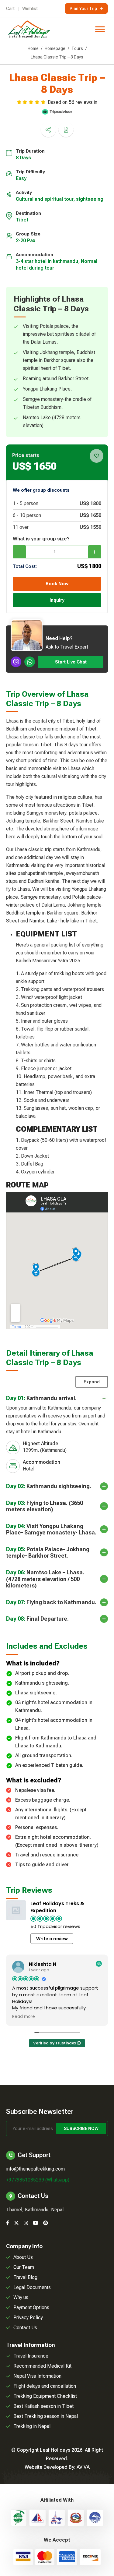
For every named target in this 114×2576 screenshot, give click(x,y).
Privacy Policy (28, 2318)
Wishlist (30, 9)
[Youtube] (36, 2223)
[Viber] (16, 662)
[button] (57, 1435)
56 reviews (81, 102)
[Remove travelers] (19, 552)
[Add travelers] (95, 552)
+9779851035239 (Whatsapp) (38, 2180)
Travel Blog (25, 2277)
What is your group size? (41, 539)
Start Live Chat (71, 662)
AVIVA (83, 2467)
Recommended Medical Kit (42, 2366)
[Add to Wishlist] (97, 456)
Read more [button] (24, 2017)
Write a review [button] (52, 1939)
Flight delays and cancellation (45, 2386)
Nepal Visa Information (37, 2376)
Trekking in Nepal (32, 2426)
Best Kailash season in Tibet (43, 2406)
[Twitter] (16, 2223)
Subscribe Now (81, 2128)
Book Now (57, 584)
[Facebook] (8, 2223)
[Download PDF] (66, 129)
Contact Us (25, 2328)
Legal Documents (32, 2287)
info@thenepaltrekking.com (35, 2169)
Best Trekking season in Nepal (46, 2416)
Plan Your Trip (83, 9)
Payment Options (31, 2307)
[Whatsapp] (30, 662)
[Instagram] (26, 2223)
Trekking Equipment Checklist (45, 2396)
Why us (21, 2297)
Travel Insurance (31, 2356)
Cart (10, 9)
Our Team (24, 2267)
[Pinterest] (46, 2223)
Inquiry (57, 600)
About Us (23, 2257)
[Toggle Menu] (100, 29)
